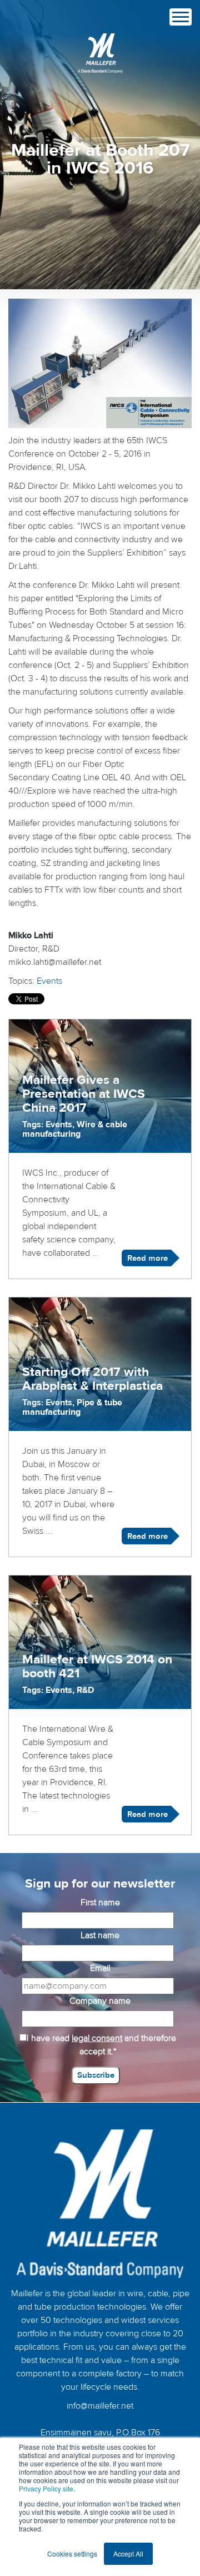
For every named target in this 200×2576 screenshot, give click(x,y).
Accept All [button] (128, 2553)
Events (49, 981)
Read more (147, 1258)
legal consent (97, 2038)
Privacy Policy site (46, 2488)
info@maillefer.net (100, 2406)
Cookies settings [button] (72, 2553)
